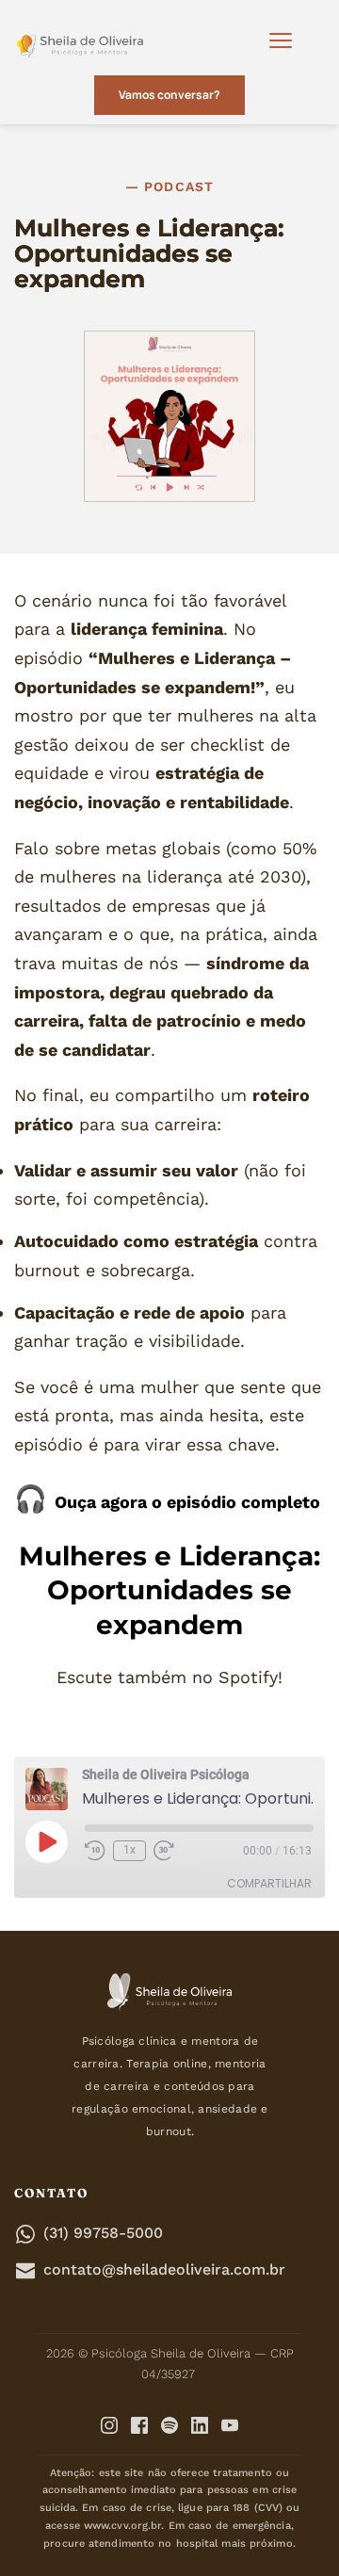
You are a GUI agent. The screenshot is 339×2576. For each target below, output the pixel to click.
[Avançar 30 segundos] (169, 1851)
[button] (281, 41)
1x (129, 1850)
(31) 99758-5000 (103, 2233)
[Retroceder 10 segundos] (95, 1851)
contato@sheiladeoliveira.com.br (164, 2269)
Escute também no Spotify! (169, 1677)
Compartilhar (269, 1883)
